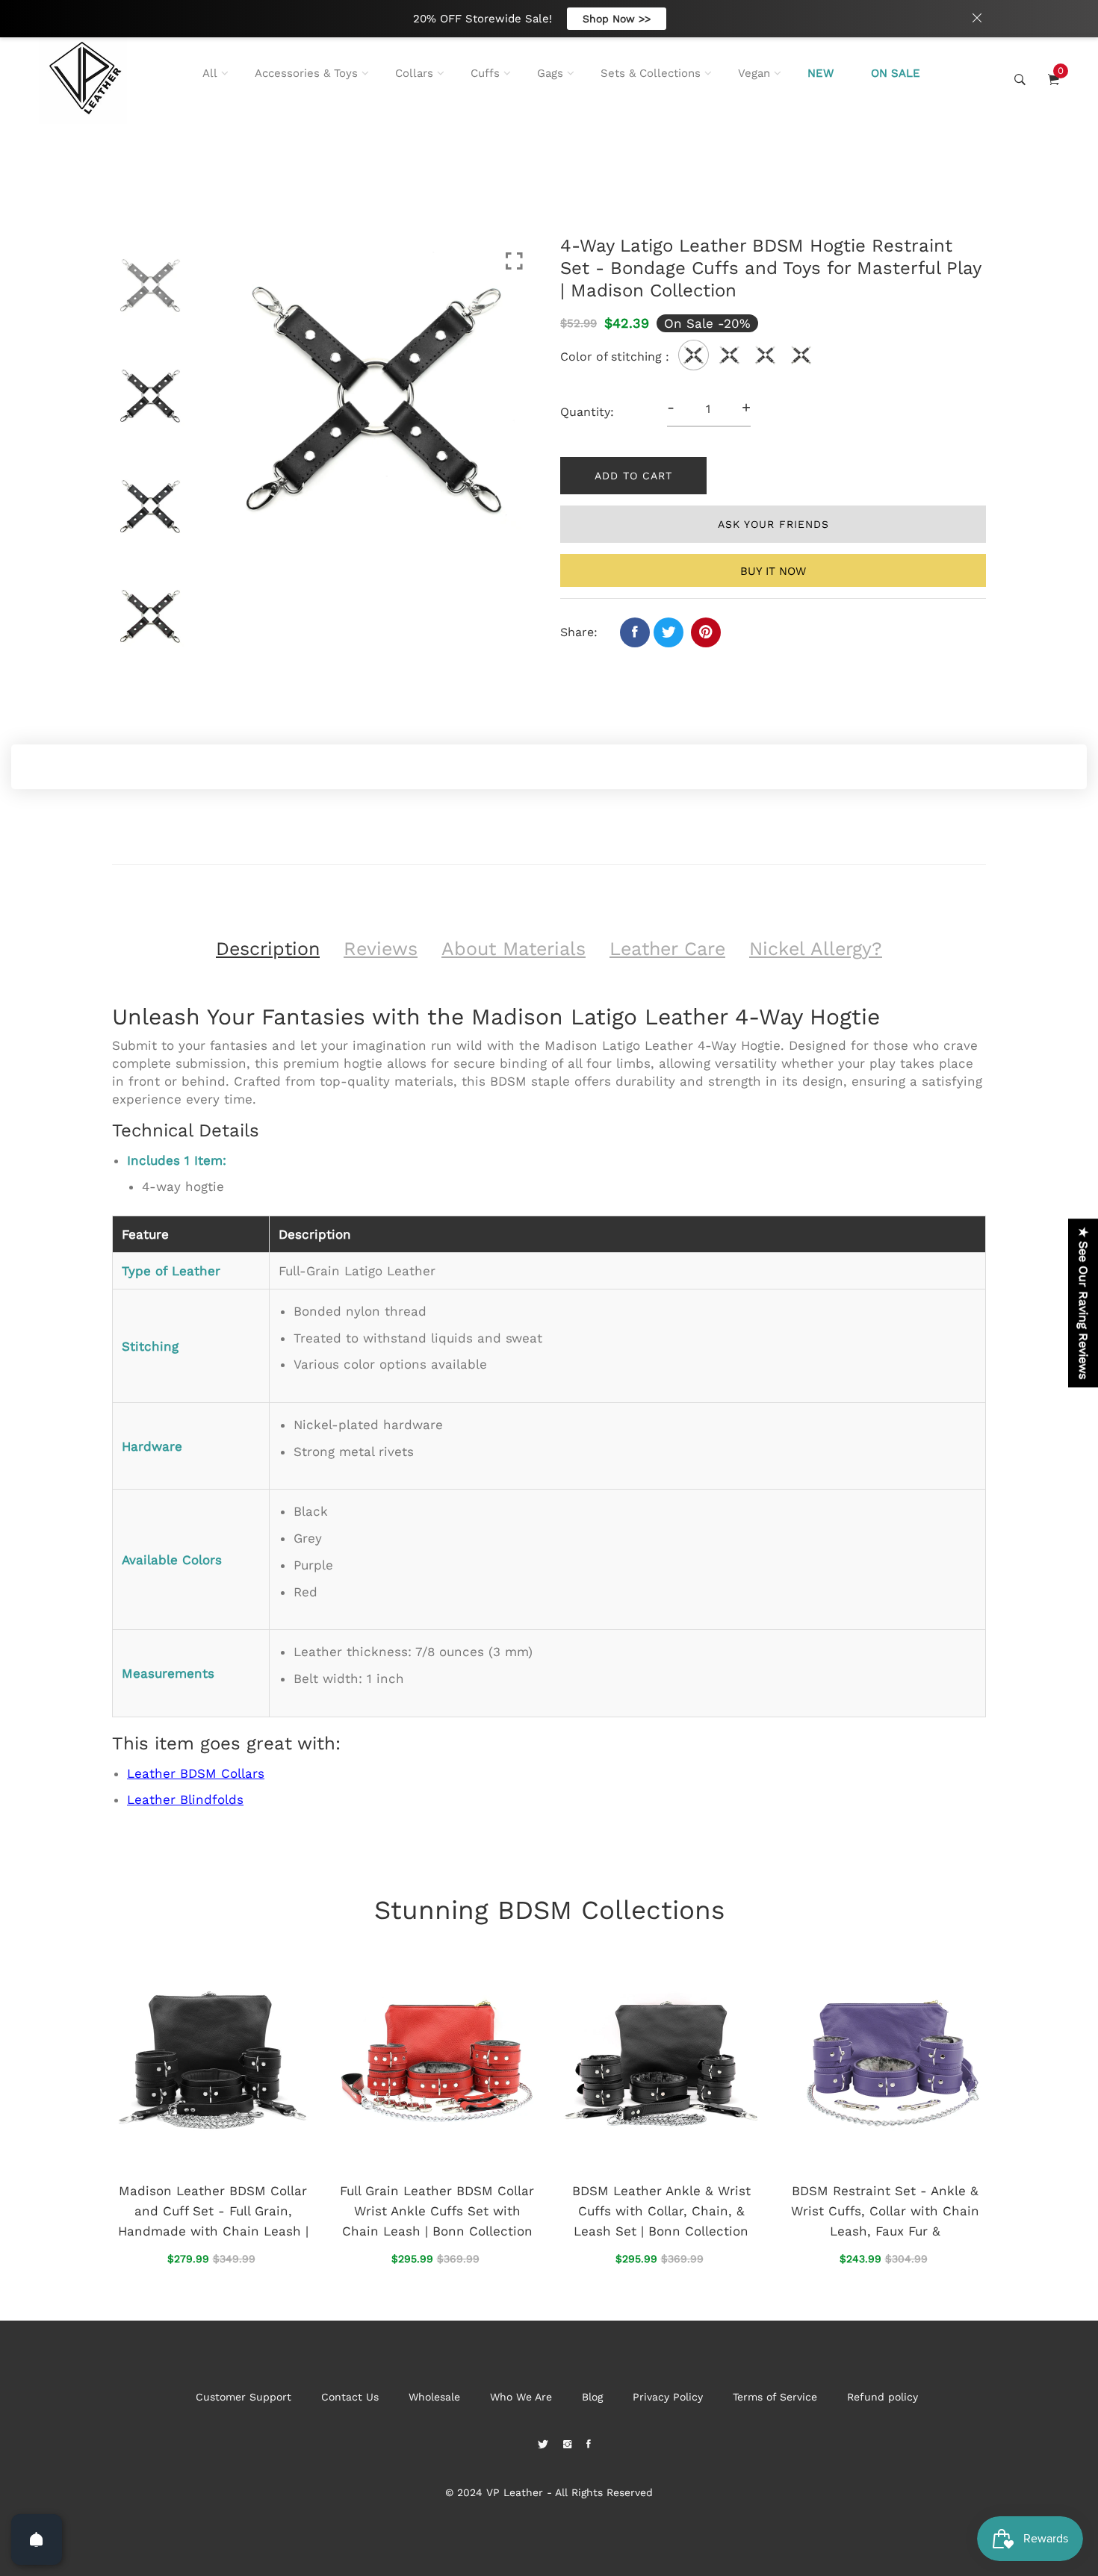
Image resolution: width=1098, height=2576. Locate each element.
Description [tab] (268, 949)
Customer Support (244, 2397)
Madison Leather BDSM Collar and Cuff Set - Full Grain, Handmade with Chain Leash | (213, 2211)
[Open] (37, 2539)
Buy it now (773, 571)
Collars (414, 73)
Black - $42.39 (452, 2464)
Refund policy (883, 2397)
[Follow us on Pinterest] (706, 632)
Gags (550, 73)
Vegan (754, 73)
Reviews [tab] (381, 949)
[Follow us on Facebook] (635, 632)
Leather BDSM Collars (196, 1773)
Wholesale (434, 2397)
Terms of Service (775, 2397)
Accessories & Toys (306, 73)
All (210, 73)
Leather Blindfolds (185, 1799)
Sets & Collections (651, 73)
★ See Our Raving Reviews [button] (1083, 1303)
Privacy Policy (668, 2397)
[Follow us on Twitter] (669, 632)
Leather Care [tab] (667, 949)
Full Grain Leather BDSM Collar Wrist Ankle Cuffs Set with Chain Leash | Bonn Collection (437, 2211)
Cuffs (485, 73)
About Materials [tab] (514, 949)
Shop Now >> (617, 19)
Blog (592, 2397)
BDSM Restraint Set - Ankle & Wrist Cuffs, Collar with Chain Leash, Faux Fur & (885, 2211)
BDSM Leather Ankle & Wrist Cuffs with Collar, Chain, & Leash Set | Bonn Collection (661, 2211)
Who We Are (521, 2397)
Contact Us (350, 2397)
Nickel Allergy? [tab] (816, 949)
